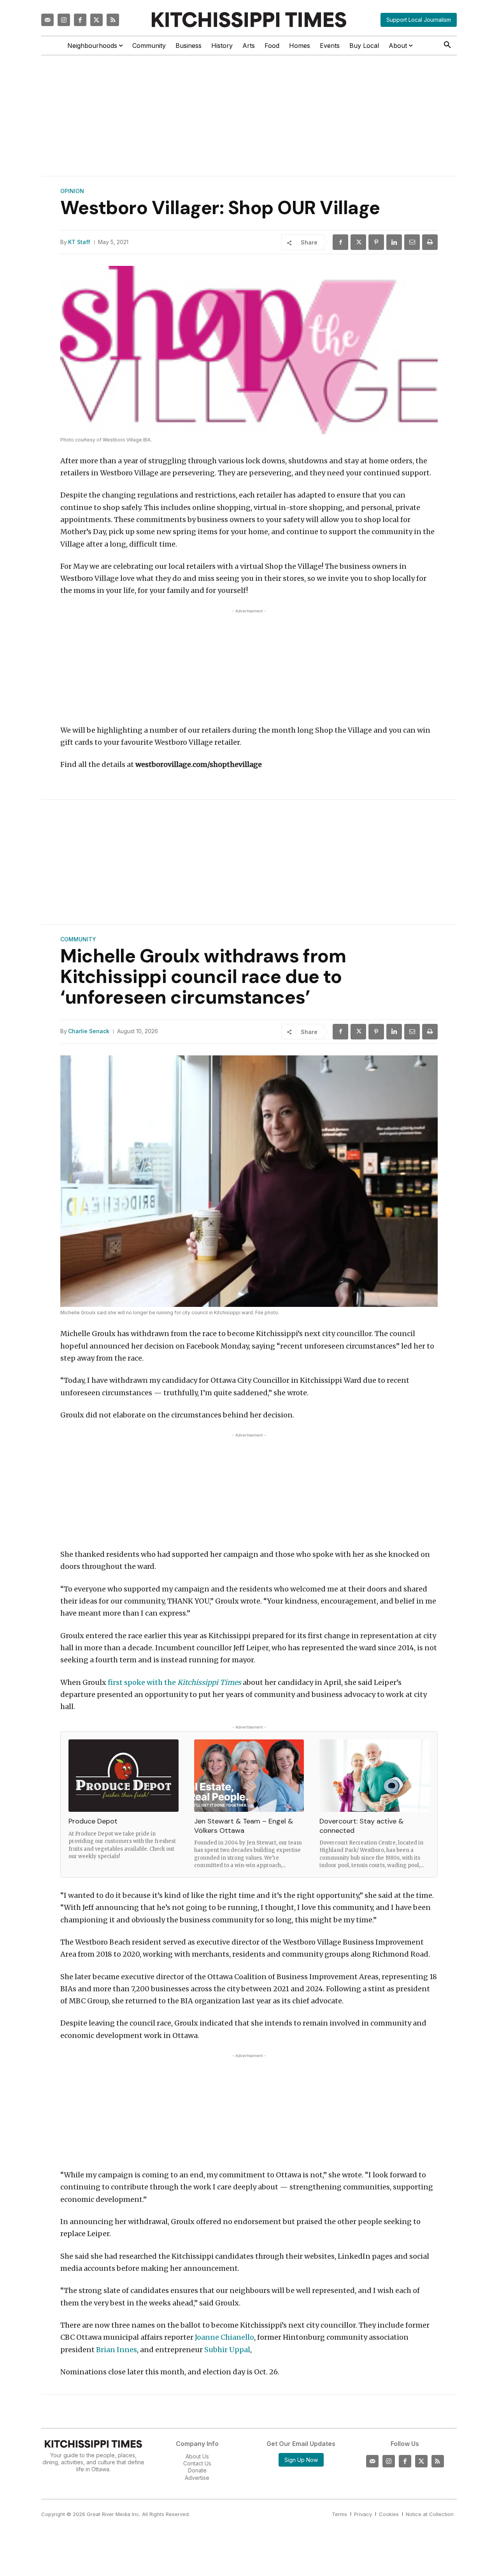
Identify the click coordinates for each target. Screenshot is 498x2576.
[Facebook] (80, 20)
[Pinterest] (376, 242)
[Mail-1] (47, 20)
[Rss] (113, 20)
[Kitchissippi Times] (249, 20)
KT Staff (79, 242)
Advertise (197, 2478)
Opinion (72, 191)
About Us (197, 2456)
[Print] (430, 242)
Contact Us (197, 2463)
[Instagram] (64, 20)
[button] (447, 45)
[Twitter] (96, 20)
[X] (358, 242)
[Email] (412, 242)
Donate (197, 2470)
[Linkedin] (394, 242)
